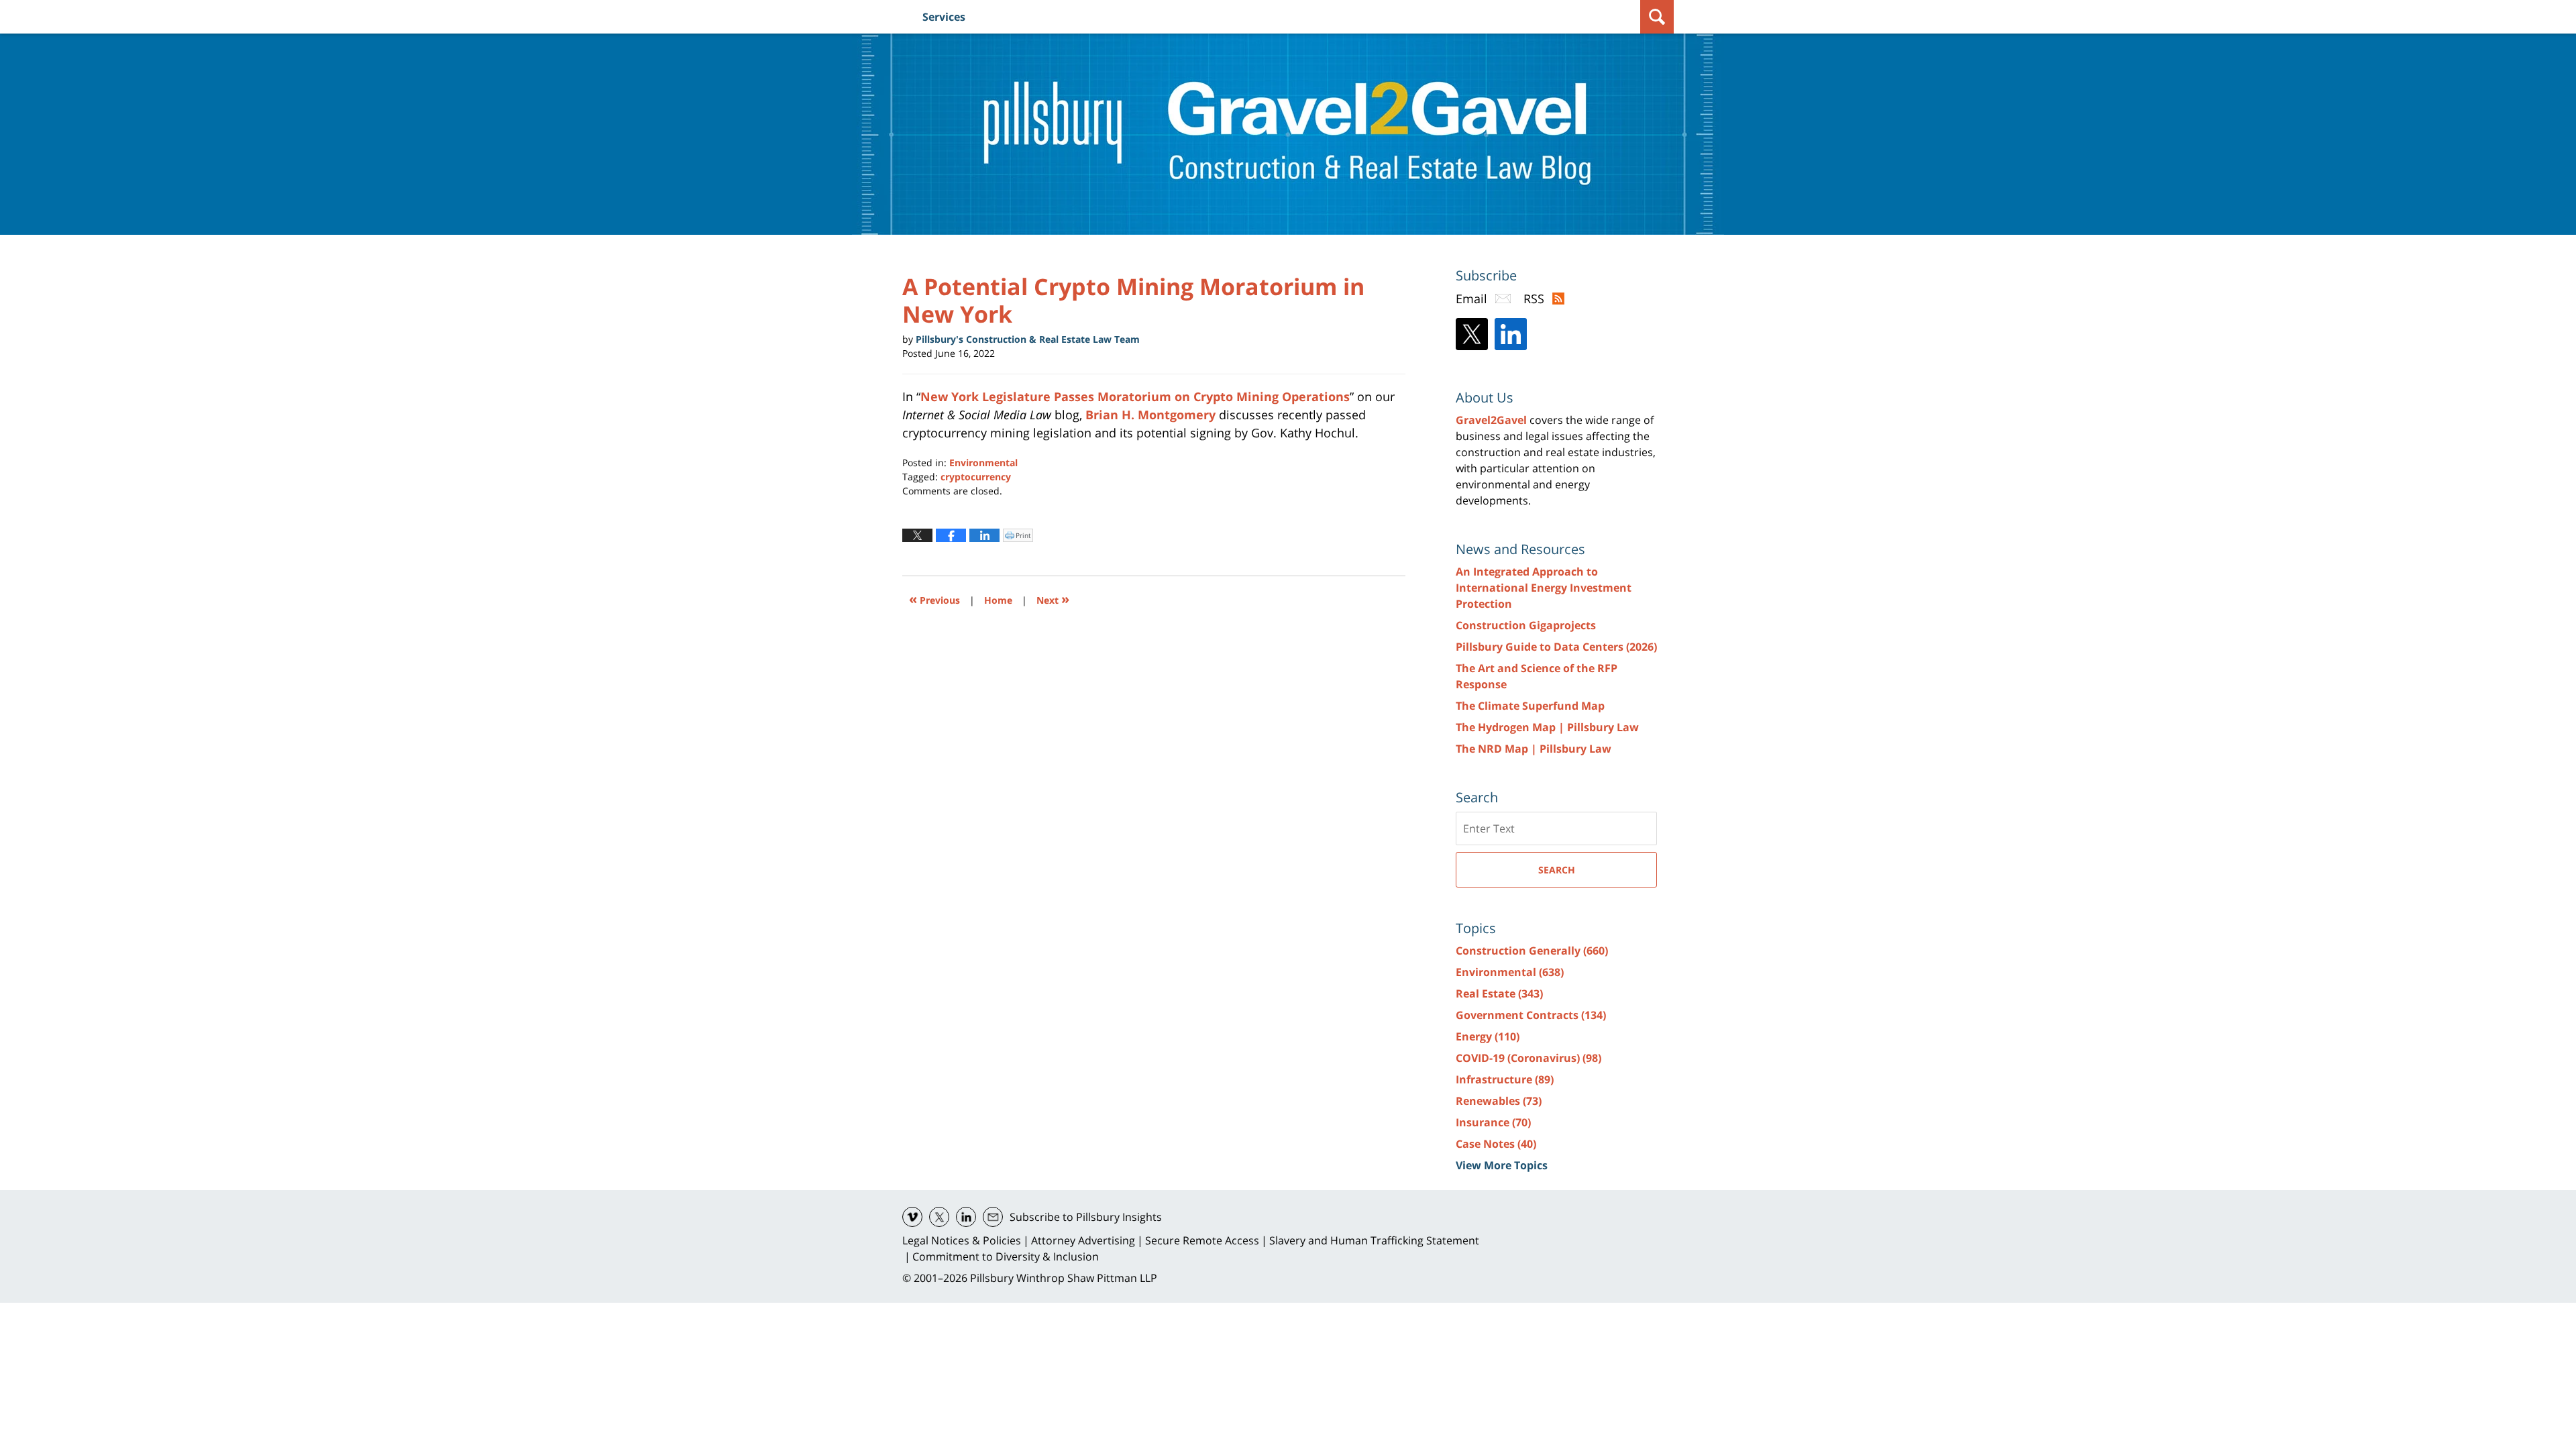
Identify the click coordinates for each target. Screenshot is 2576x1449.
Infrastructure (1505, 1079)
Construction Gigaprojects (1526, 625)
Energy (1488, 1036)
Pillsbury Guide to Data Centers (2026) (1556, 647)
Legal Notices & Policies (962, 1240)
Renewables (1499, 1101)
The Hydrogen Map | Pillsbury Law (1547, 727)
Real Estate (1499, 994)
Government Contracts (1531, 1015)
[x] (939, 1217)
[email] (993, 1217)
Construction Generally (1532, 951)
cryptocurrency (976, 477)
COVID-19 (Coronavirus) (1528, 1058)
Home (998, 600)
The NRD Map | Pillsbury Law (1534, 749)
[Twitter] (1472, 334)
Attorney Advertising (1083, 1240)
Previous (934, 599)
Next (1053, 599)
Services (944, 17)
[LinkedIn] (1511, 334)
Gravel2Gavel (1491, 420)
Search (1557, 870)
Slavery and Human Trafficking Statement (1374, 1240)
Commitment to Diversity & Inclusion (1006, 1256)
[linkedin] (966, 1217)
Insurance (1493, 1122)
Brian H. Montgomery (1150, 415)
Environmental (983, 463)
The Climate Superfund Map (1530, 706)
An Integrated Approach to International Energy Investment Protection (1544, 588)
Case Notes (1496, 1144)
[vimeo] (912, 1217)
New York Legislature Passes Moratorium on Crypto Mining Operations (1135, 396)
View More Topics (1502, 1165)
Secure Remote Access (1202, 1240)
